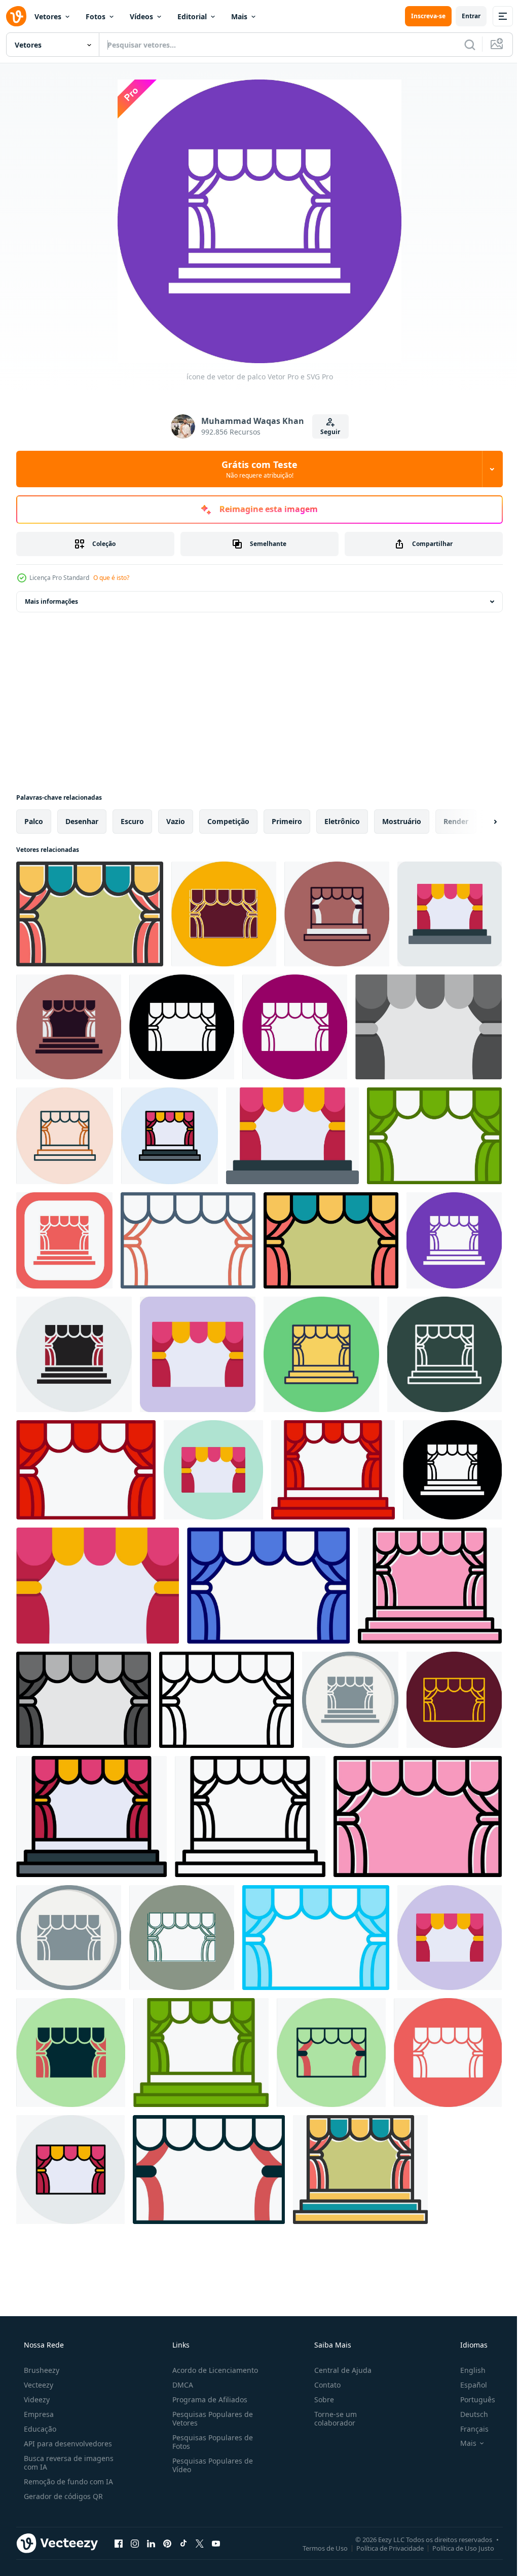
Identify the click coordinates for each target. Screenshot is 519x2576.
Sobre (319, 2399)
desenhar (82, 821)
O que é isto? (111, 578)
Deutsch (468, 2414)
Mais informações (51, 601)
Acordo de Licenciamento (212, 2370)
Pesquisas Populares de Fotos (210, 2442)
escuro (132, 821)
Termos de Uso (318, 2548)
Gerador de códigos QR (62, 2496)
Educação (39, 2429)
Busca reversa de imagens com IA (68, 2463)
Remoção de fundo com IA (67, 2482)
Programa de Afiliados (207, 2399)
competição (228, 821)
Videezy (36, 2399)
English (466, 2370)
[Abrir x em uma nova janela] (200, 2543)
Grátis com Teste (256, 469)
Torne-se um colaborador (330, 2418)
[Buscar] (462, 45)
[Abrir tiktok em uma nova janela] (183, 2543)
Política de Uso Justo (456, 2548)
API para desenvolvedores (67, 2444)
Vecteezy (38, 2385)
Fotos (96, 16)
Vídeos (141, 16)
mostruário (402, 821)
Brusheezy (41, 2370)
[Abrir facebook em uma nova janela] (119, 2543)
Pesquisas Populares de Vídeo (210, 2465)
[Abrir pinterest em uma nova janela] (167, 2543)
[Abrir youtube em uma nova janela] (216, 2543)
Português (471, 2399)
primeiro (287, 821)
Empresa (38, 2414)
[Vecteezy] (16, 16)
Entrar (464, 16)
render (456, 821)
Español (467, 2385)
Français (468, 2429)
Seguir (327, 432)
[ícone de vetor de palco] (90, 914)
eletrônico (342, 821)
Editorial (192, 16)
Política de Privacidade (382, 2548)
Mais (239, 16)
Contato (322, 2385)
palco (34, 821)
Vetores (48, 16)
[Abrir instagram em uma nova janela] (135, 2543)
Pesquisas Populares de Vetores (210, 2418)
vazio (176, 821)
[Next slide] (479, 822)
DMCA (180, 2385)
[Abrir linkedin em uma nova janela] (151, 2543)
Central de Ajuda (338, 2370)
